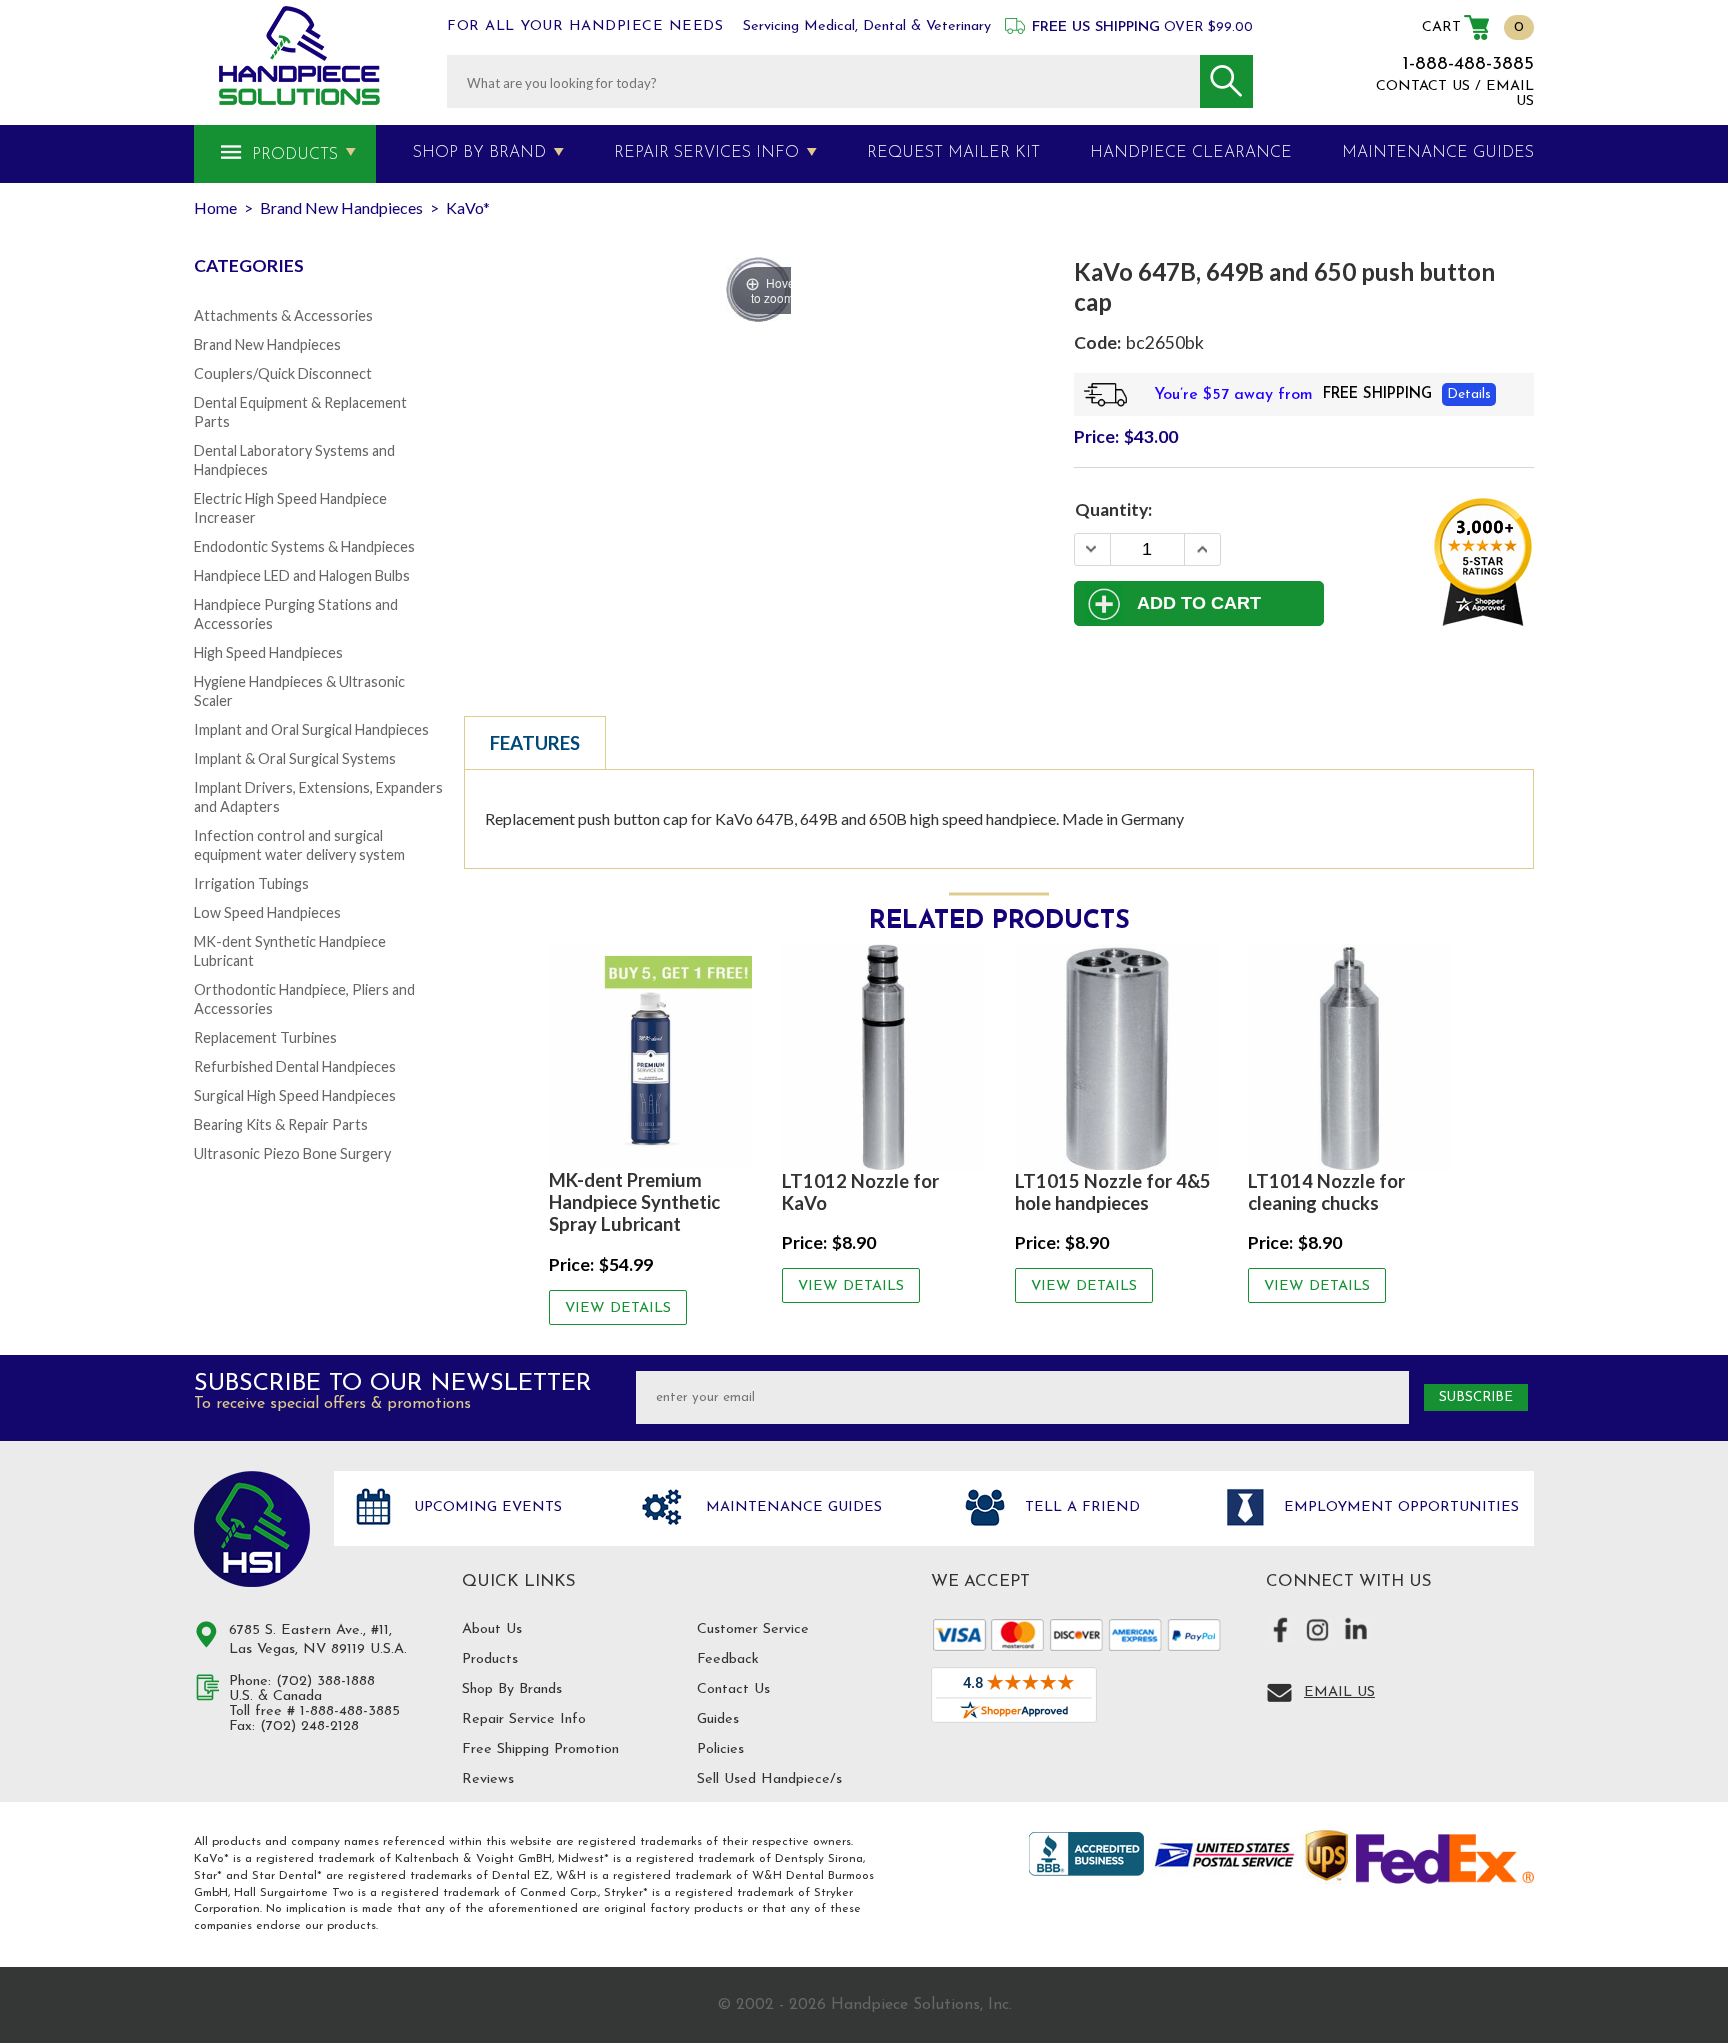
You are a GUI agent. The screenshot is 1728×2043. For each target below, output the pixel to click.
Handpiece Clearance (1191, 153)
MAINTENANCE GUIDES (1438, 153)
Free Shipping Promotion (540, 1749)
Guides (718, 1719)
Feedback (728, 1659)
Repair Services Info (706, 153)
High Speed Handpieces (268, 652)
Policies (720, 1749)
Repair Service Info (524, 1719)
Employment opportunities (1399, 1507)
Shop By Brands (512, 1689)
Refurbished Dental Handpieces (295, 1066)
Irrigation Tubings (251, 883)
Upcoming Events (485, 1507)
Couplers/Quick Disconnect (283, 373)
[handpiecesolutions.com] (299, 55)
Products (295, 155)
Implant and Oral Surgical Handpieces (311, 729)
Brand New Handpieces (267, 344)
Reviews (488, 1779)
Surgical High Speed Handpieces (295, 1095)
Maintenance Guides (791, 1507)
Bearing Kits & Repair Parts (281, 1124)
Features (535, 743)
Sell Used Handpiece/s (769, 1779)
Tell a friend (1080, 1507)
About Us (492, 1629)
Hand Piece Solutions (252, 1529)
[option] (650, 1134)
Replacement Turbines (265, 1037)
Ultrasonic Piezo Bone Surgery (292, 1153)
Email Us (1339, 1692)
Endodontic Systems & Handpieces (304, 546)
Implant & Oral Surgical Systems (295, 758)
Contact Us (733, 1689)
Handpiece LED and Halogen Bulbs (302, 575)
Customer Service (753, 1629)
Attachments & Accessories (283, 315)
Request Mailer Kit (953, 153)
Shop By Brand (479, 153)
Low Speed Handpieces (267, 912)
